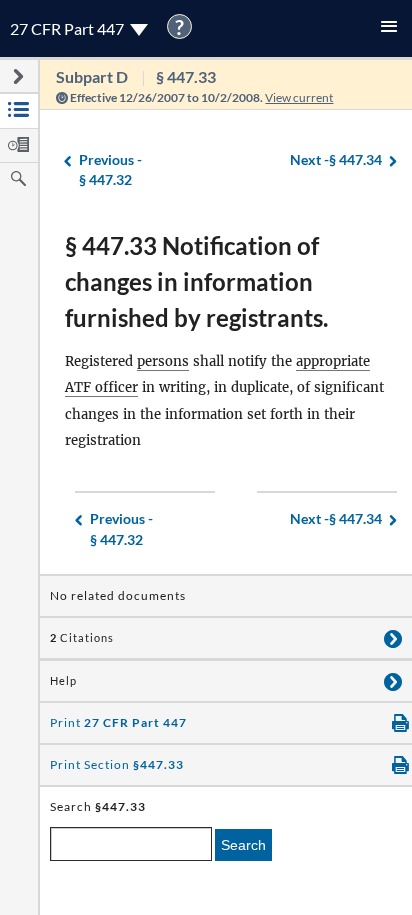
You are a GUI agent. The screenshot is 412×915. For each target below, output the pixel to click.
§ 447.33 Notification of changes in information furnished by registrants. (196, 281)
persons (163, 361)
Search (243, 845)
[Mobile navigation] (389, 28)
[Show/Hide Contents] (393, 638)
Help (63, 681)
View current (299, 97)
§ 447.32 (110, 170)
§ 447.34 (336, 159)
